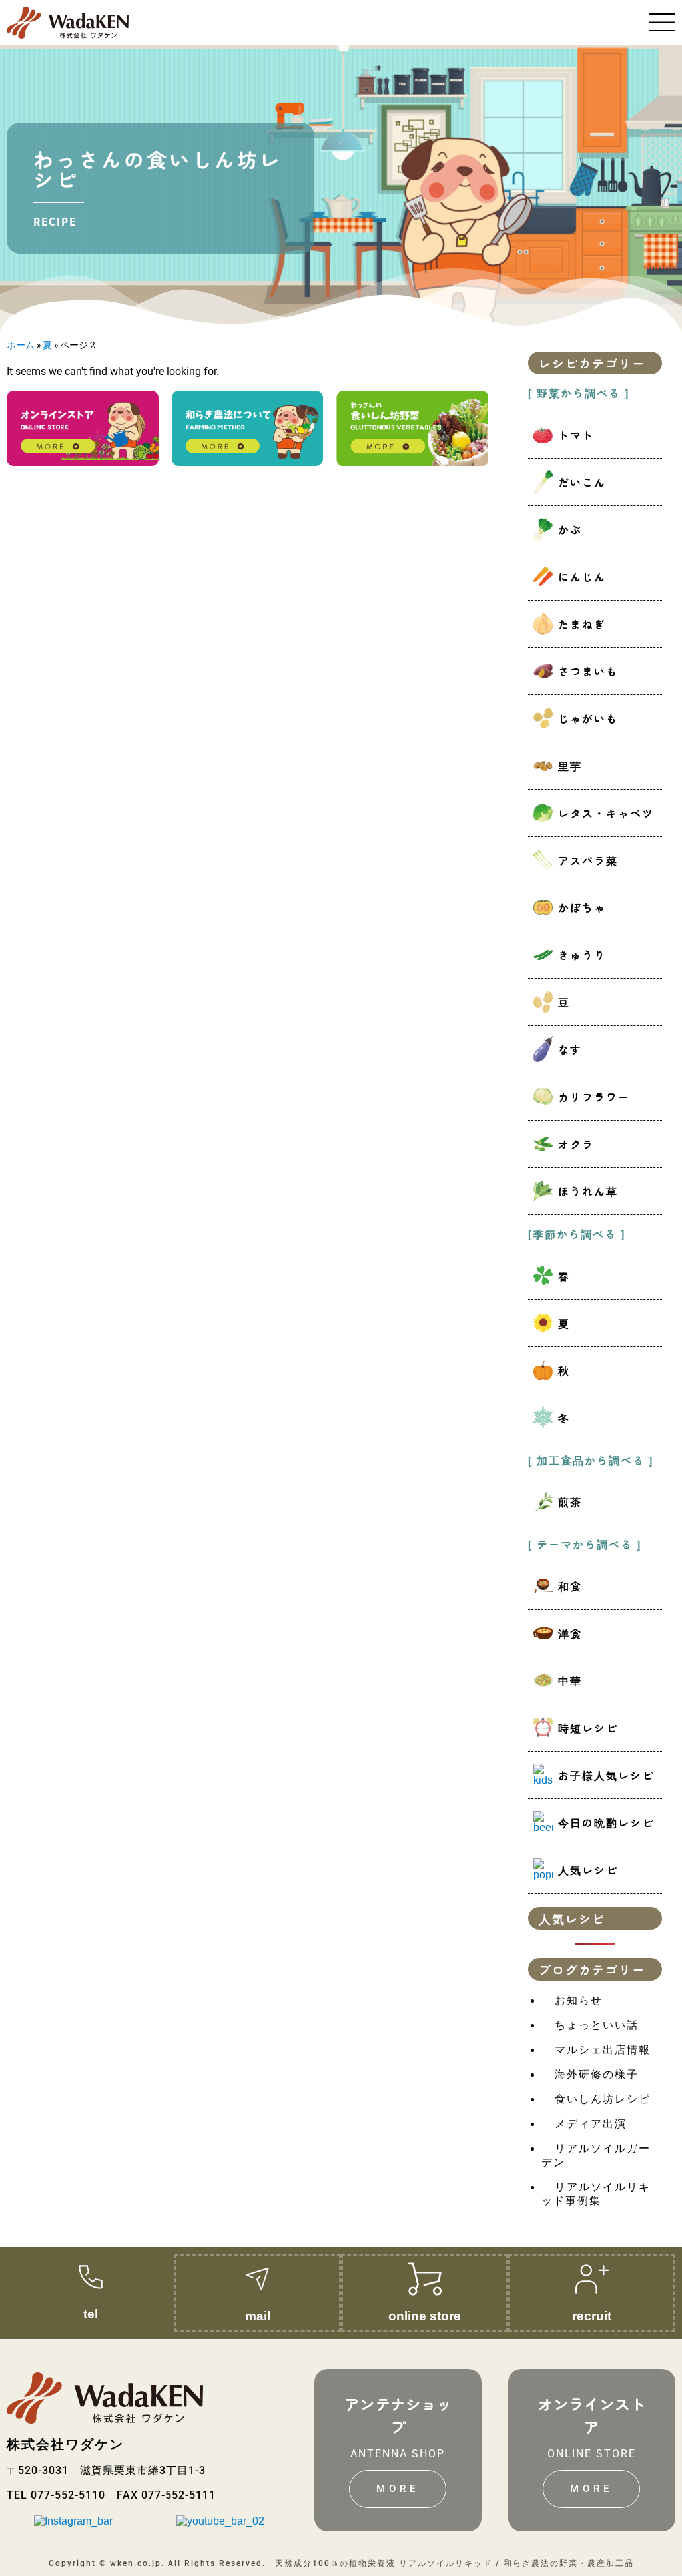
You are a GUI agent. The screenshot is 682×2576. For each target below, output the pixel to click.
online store (425, 2315)
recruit (592, 2315)
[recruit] (592, 2279)
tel (91, 2313)
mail (258, 2315)
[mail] (258, 2279)
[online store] (425, 2279)
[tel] (91, 2277)
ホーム (21, 345)
